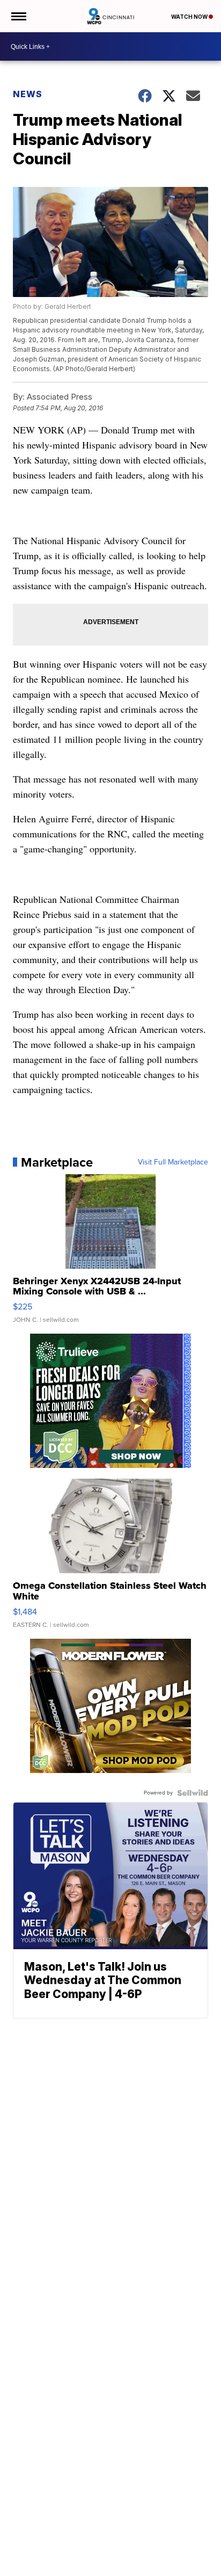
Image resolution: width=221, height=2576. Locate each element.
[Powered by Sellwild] (193, 1793)
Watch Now (190, 17)
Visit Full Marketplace (173, 1162)
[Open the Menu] (18, 16)
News (28, 94)
